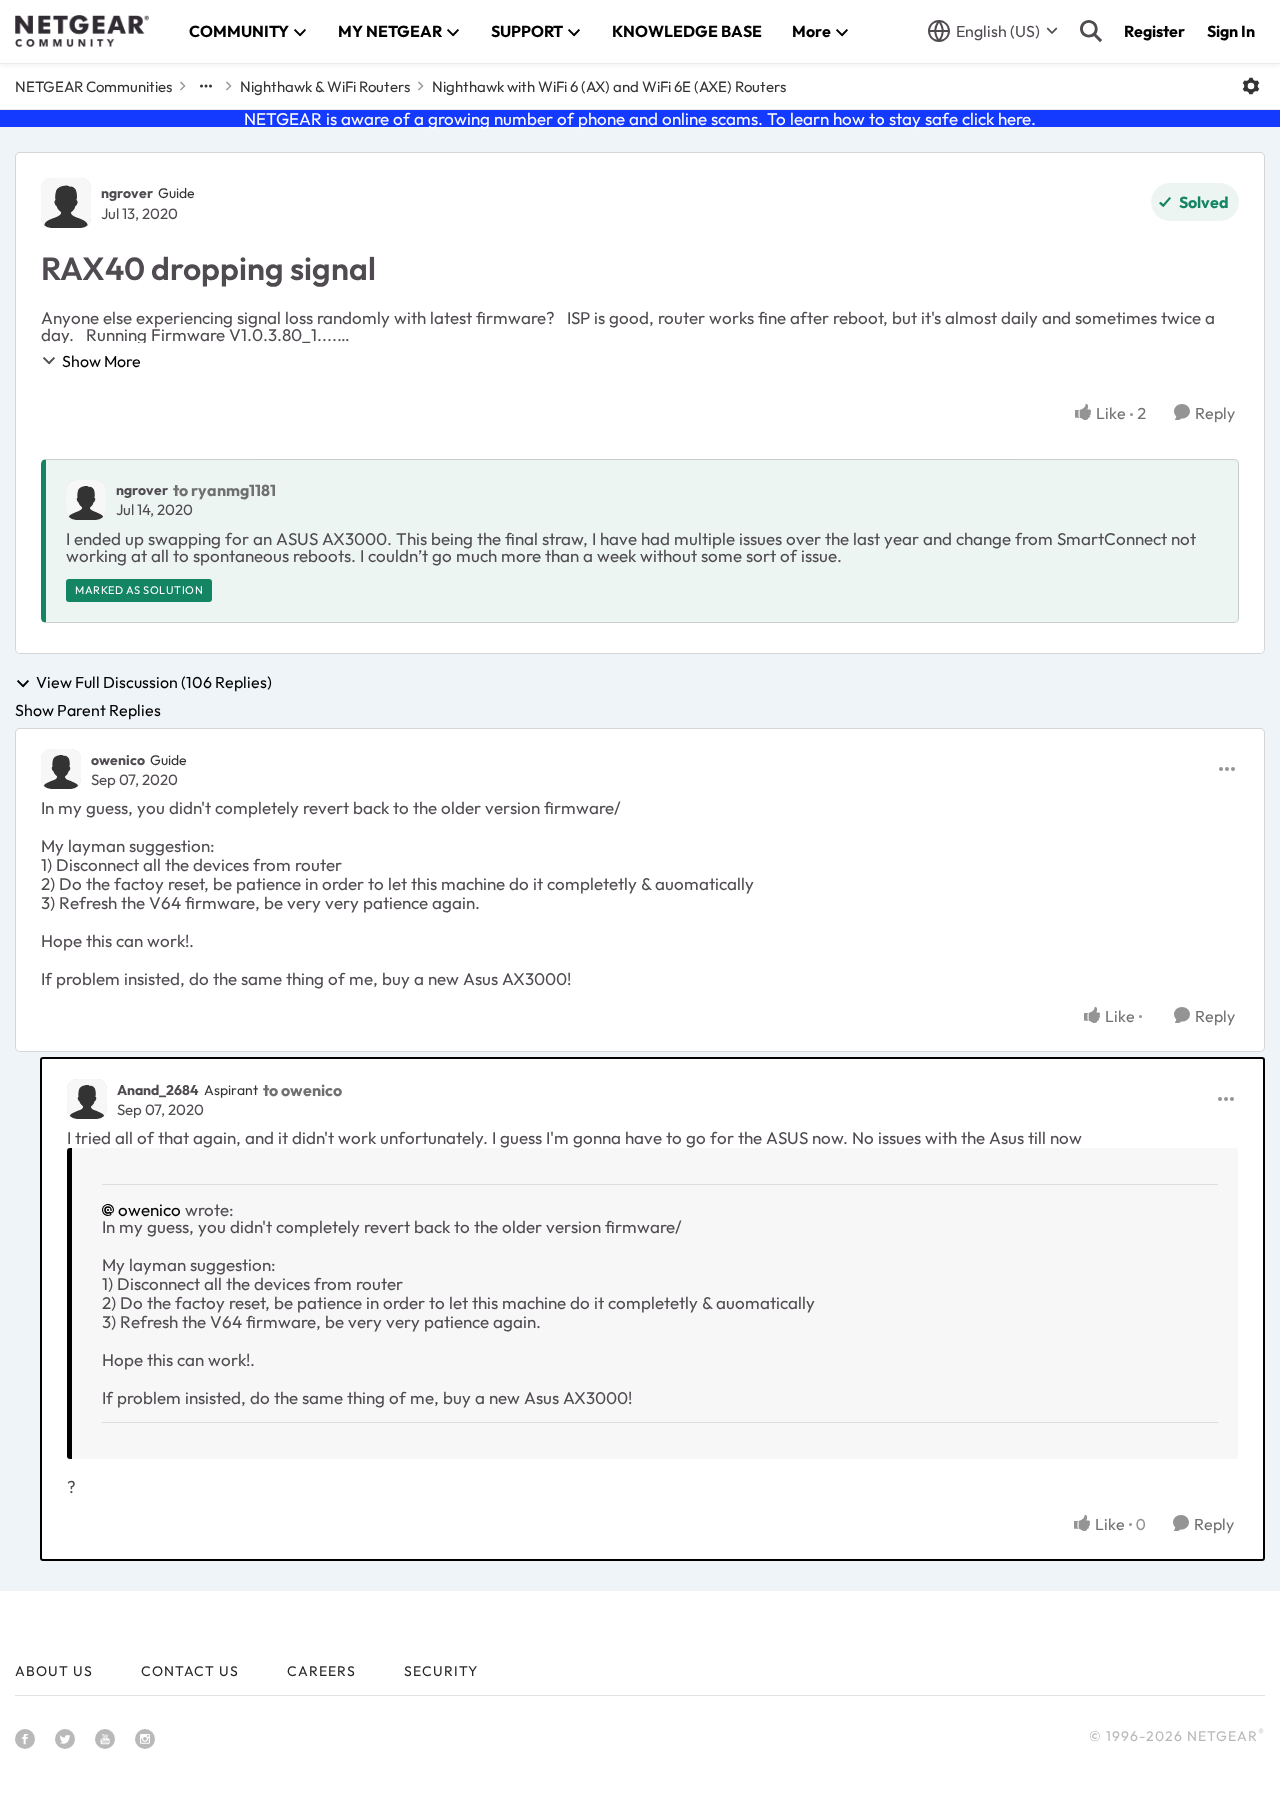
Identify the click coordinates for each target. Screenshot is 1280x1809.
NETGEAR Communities (93, 86)
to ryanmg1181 (224, 490)
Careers (321, 1671)
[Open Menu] (1251, 86)
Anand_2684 (158, 1090)
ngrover (127, 193)
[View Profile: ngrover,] (86, 500)
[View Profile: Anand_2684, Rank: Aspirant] (87, 1099)
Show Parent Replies (88, 710)
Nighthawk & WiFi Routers (325, 86)
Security (441, 1671)
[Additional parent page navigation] (206, 86)
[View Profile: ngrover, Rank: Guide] (66, 203)
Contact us (190, 1671)
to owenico (302, 1090)
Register (1154, 31)
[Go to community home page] (82, 31)
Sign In (1231, 31)
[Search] (1091, 31)
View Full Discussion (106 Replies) (154, 683)
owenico (118, 760)
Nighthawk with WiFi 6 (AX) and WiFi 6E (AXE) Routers (609, 86)
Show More (101, 361)
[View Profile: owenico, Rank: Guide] (61, 769)
